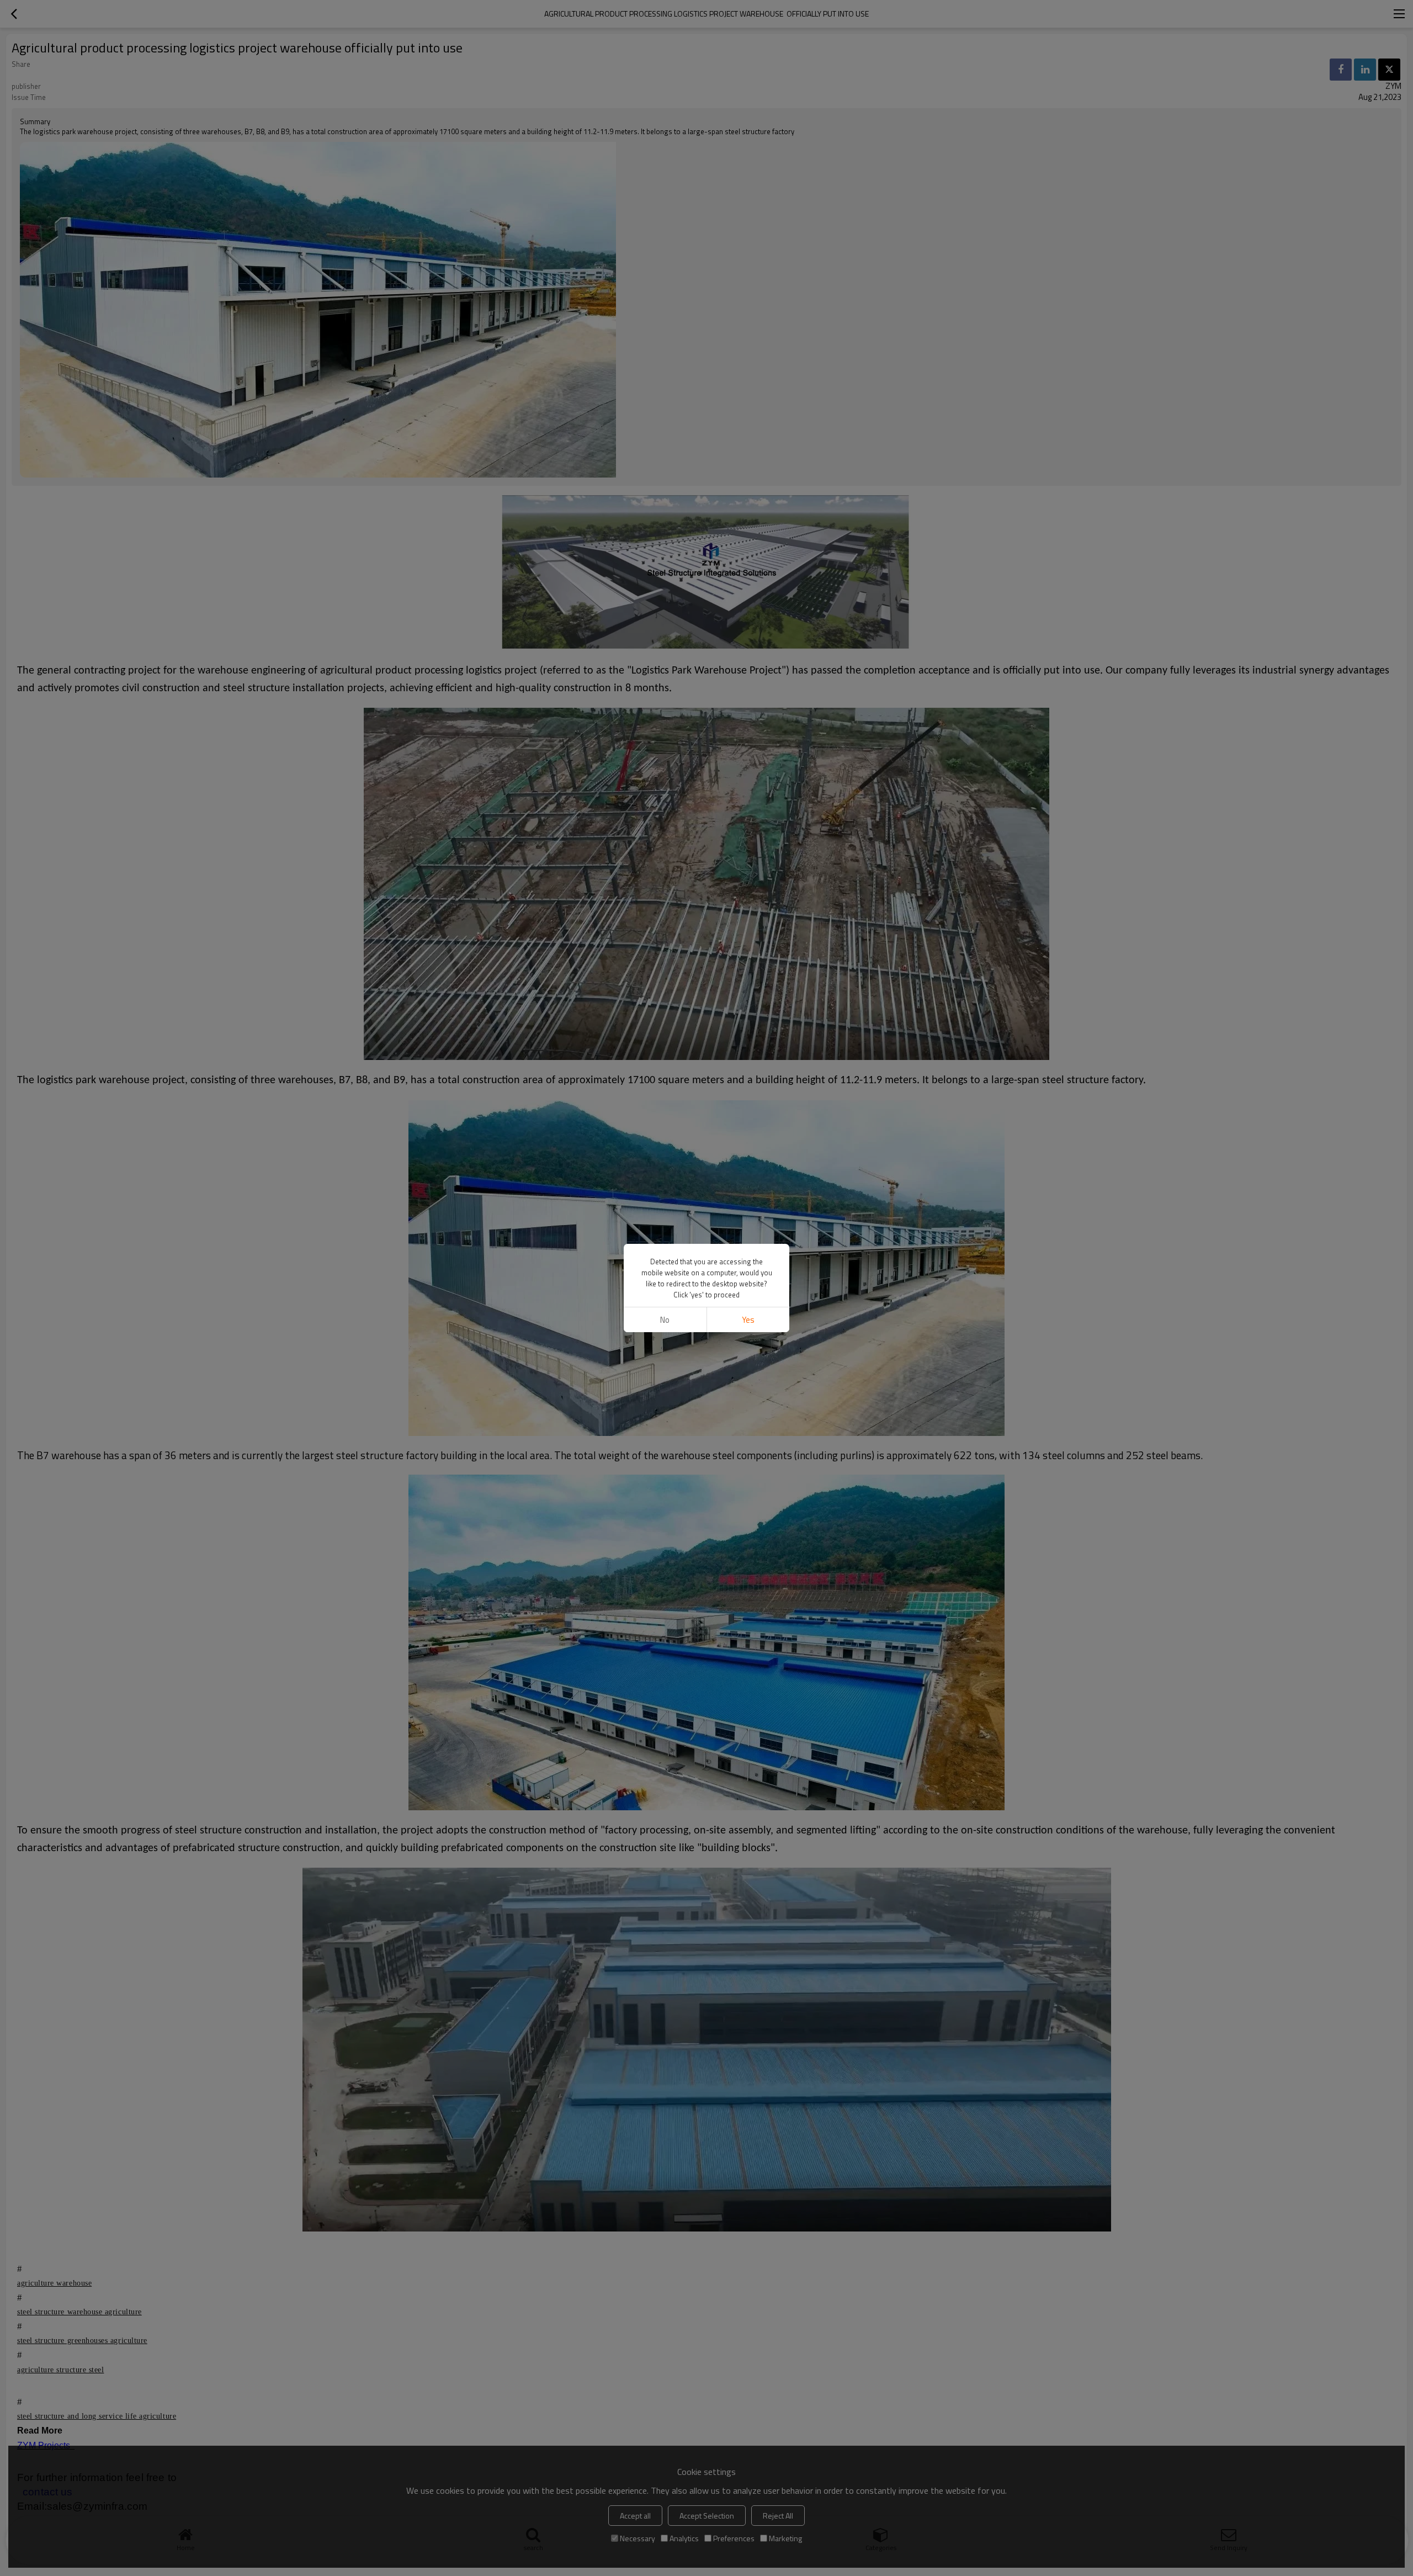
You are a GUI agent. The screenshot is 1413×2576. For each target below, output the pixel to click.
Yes (748, 1320)
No (665, 1320)
